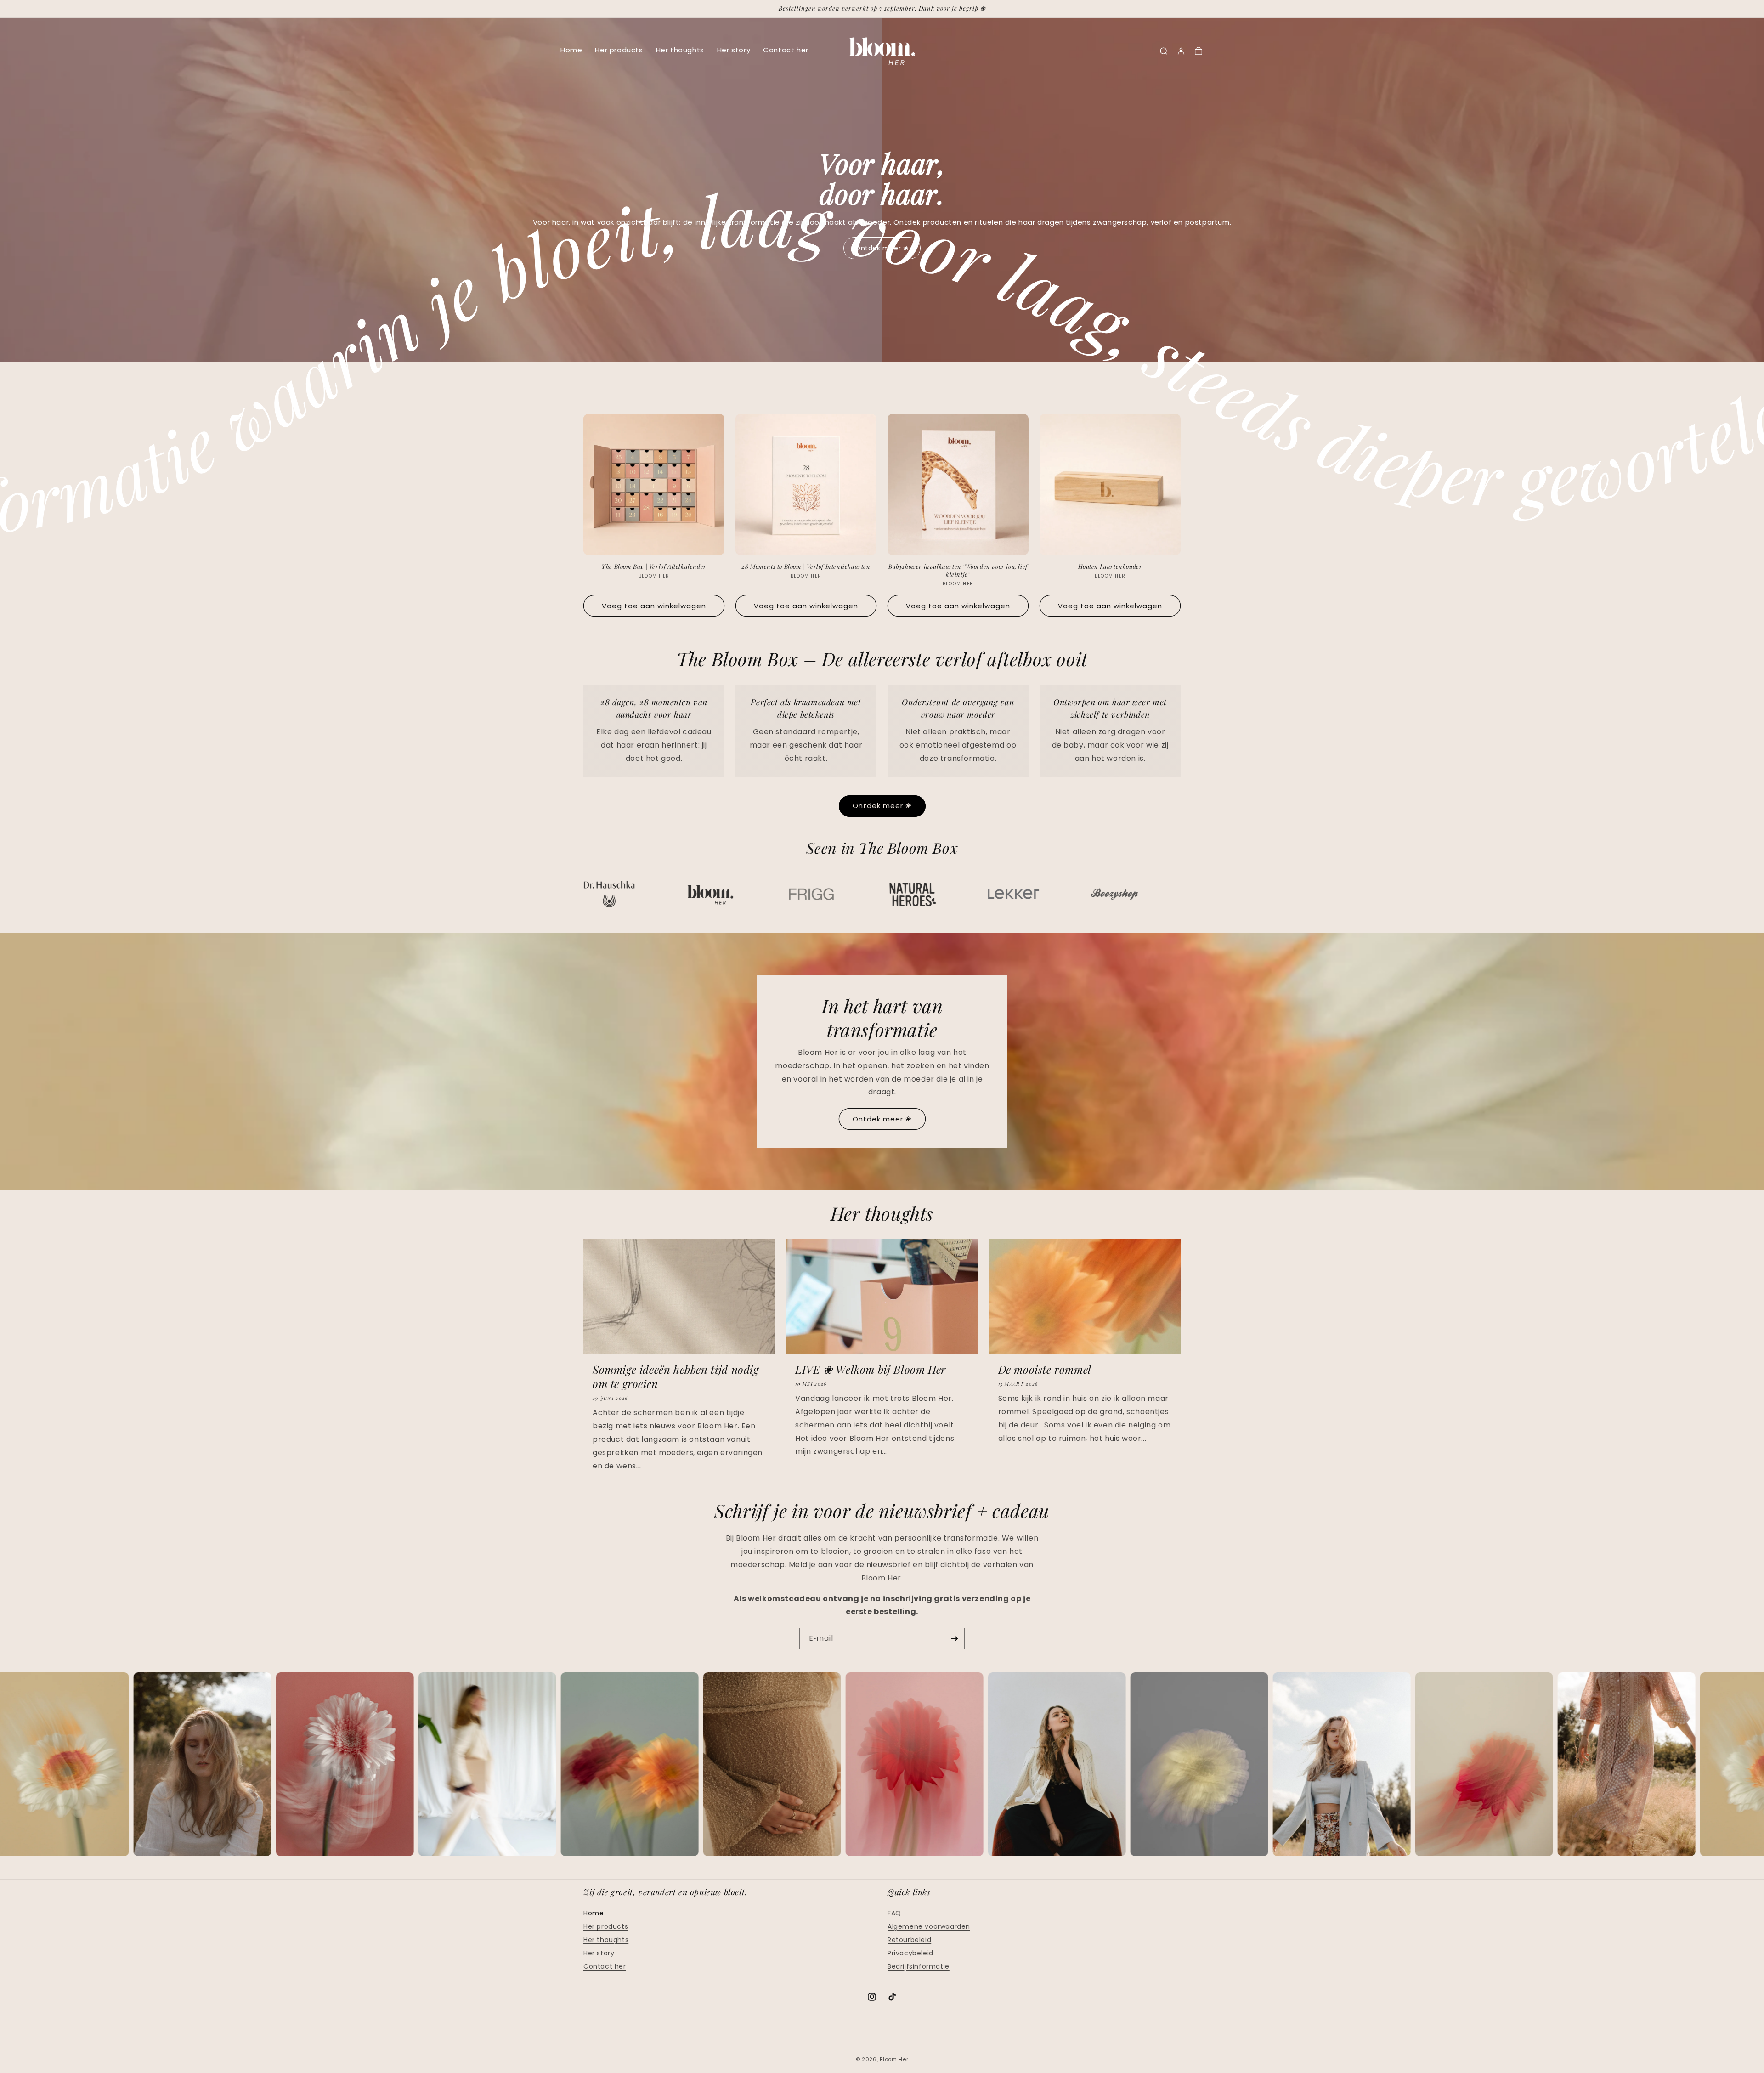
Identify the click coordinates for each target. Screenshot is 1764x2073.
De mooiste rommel (1045, 1369)
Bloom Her (894, 2059)
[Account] (1181, 51)
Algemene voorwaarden (929, 1926)
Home (571, 50)
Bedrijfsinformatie (919, 1966)
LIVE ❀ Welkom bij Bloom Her (871, 1369)
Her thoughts (680, 50)
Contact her (786, 50)
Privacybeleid (910, 1953)
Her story (734, 50)
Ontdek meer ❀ (882, 806)
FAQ (894, 1913)
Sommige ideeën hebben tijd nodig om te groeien (676, 1376)
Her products (619, 50)
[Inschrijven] (954, 1639)
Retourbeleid (909, 1940)
